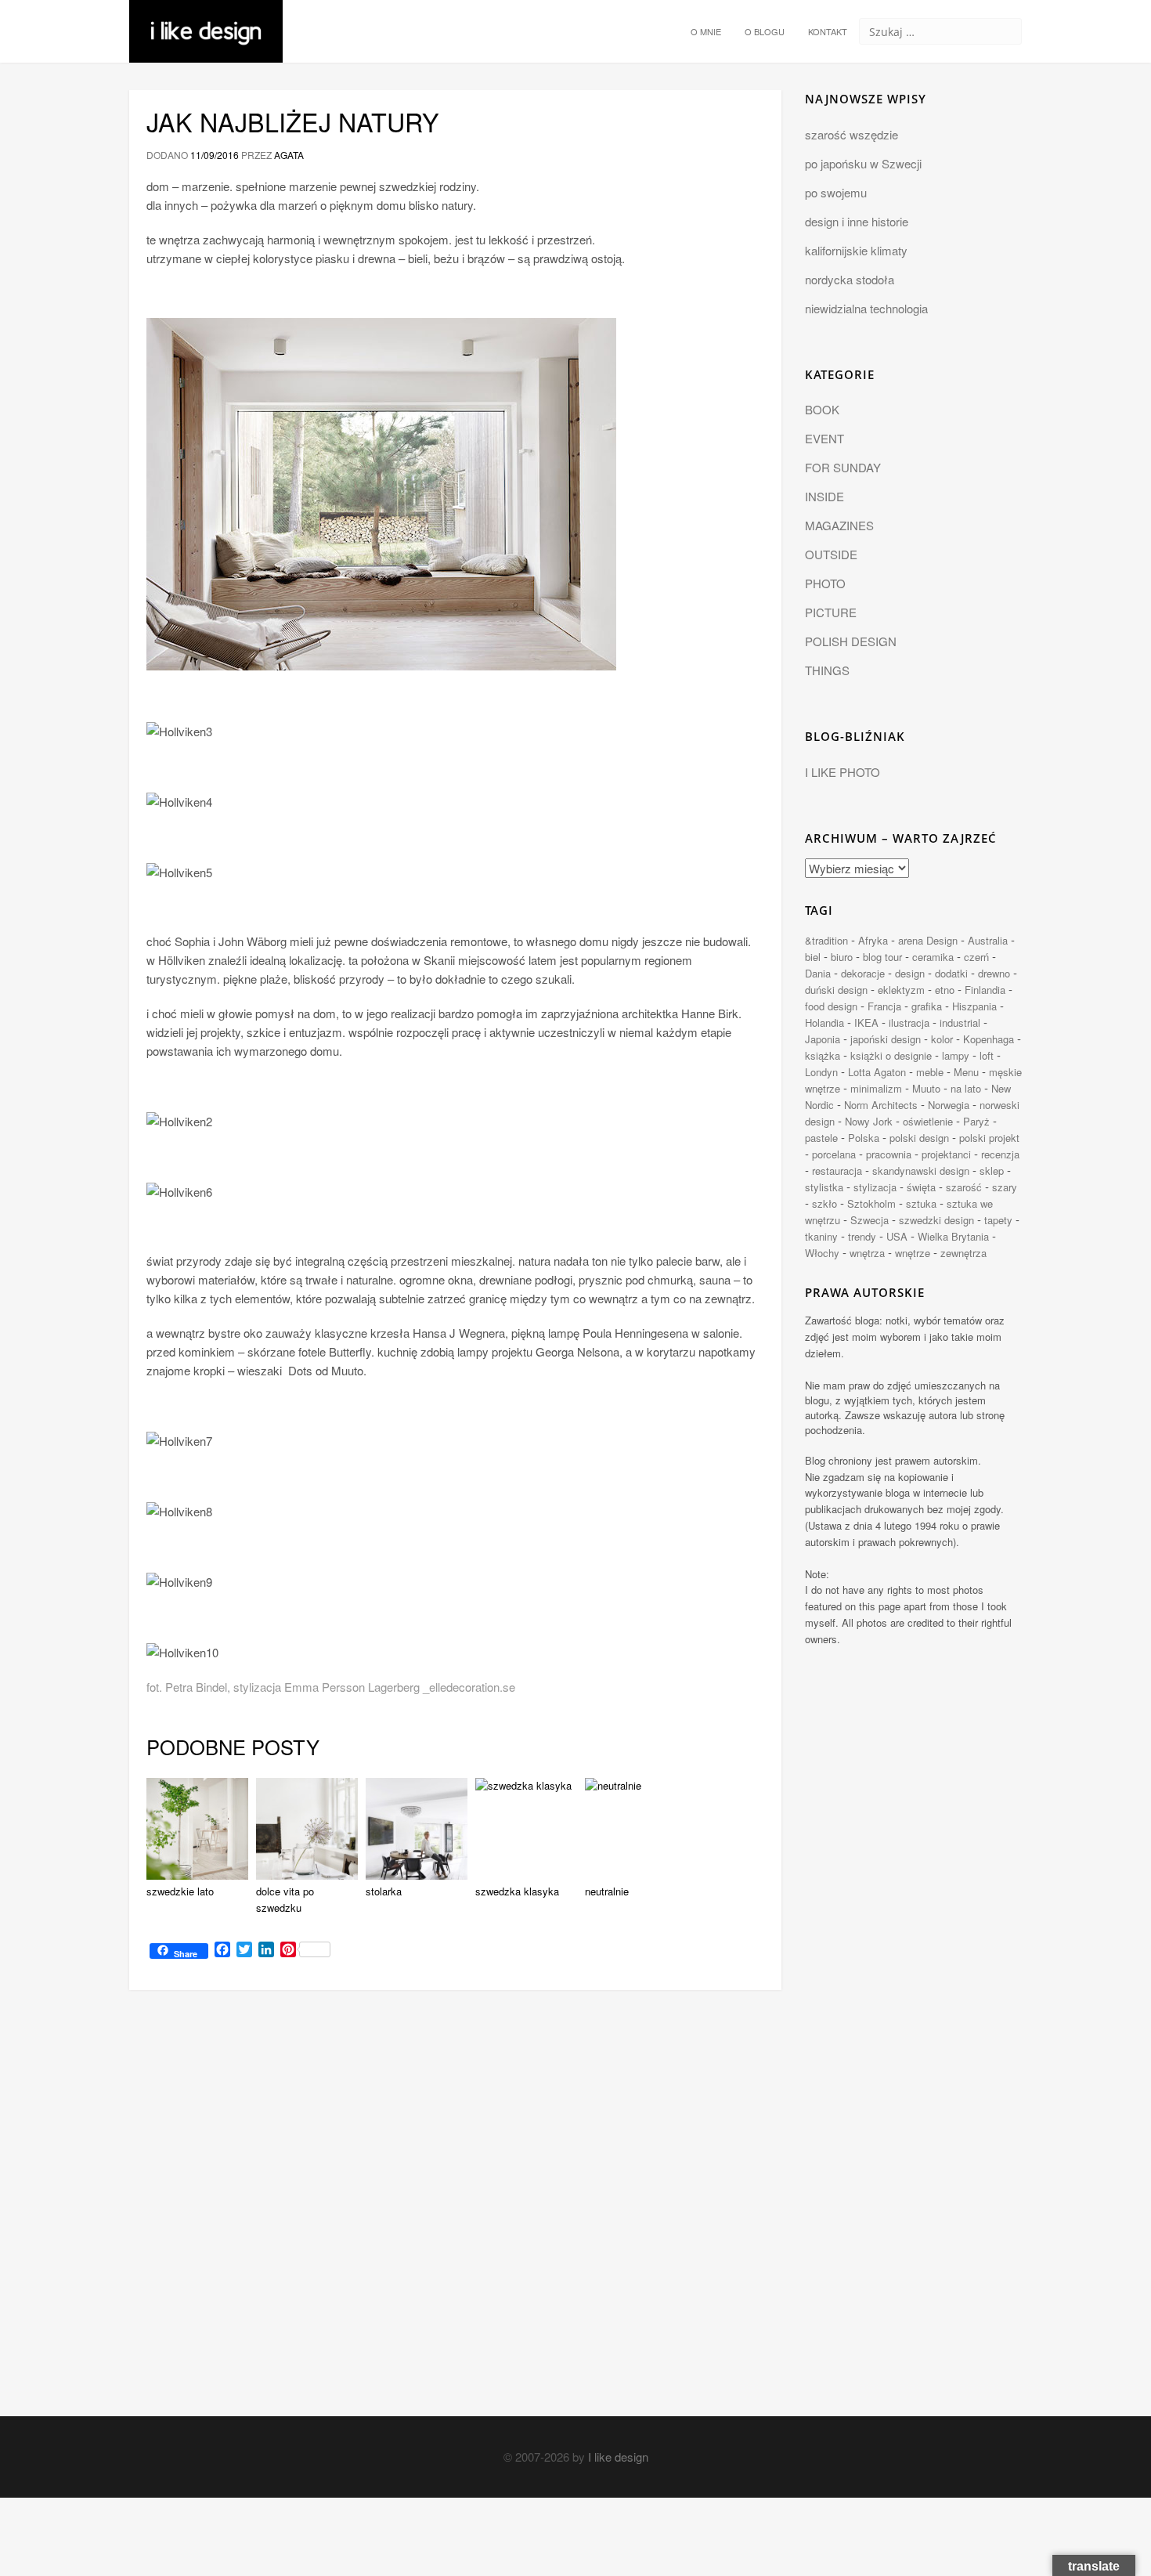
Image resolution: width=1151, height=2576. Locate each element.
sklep (992, 1171)
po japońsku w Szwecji (863, 163)
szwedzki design (936, 1220)
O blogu (765, 31)
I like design (618, 2457)
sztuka (921, 1203)
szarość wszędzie (852, 134)
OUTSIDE (831, 554)
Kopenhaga (989, 1039)
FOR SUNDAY (843, 467)
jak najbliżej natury (293, 121)
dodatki (951, 973)
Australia (988, 940)
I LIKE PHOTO (843, 772)
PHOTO (825, 583)
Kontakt (828, 31)
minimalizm (876, 1088)
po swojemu (836, 192)
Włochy (822, 1253)
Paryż (976, 1121)
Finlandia (985, 990)
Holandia (824, 1022)
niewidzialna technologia (866, 308)
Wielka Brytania (953, 1236)
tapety (998, 1220)
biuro (842, 957)
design (910, 973)
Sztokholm (871, 1203)
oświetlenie (928, 1121)
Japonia (823, 1039)
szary (1005, 1187)
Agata (289, 155)
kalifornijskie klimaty (856, 250)
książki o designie (891, 1055)
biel (813, 957)
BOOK (822, 409)
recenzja (1000, 1154)
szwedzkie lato (180, 1891)
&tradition (826, 940)
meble (930, 1072)
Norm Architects (881, 1105)
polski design (919, 1138)
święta (921, 1187)
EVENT (824, 438)
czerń (976, 957)
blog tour (882, 957)
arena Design (928, 940)
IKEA (866, 1022)
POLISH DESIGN (851, 641)
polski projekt (989, 1138)
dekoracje (863, 973)
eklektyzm (901, 990)
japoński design (886, 1039)
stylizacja (875, 1187)
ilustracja (909, 1022)
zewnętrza (963, 1253)
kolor (942, 1039)
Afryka (873, 940)
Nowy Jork (869, 1121)
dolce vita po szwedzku (285, 1899)
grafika (927, 1006)
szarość (964, 1187)
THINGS (827, 670)
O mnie (706, 31)
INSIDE (824, 496)
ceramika (933, 957)
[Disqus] (455, 2217)
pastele (821, 1138)
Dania (818, 973)
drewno (994, 973)
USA (897, 1236)
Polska (864, 1138)
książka (823, 1055)
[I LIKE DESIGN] (206, 20)
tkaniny (821, 1236)
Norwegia (949, 1105)
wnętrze (913, 1253)
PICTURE (831, 612)
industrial (960, 1022)
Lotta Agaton (877, 1072)
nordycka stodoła (850, 279)
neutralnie (607, 1891)
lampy (956, 1055)
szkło (824, 1203)
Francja (884, 1006)
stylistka (824, 1187)
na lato (966, 1088)
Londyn (821, 1072)
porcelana (834, 1154)
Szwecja (870, 1220)
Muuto (926, 1088)
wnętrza (867, 1253)
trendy (862, 1236)
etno (945, 990)
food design (831, 1006)
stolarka (384, 1891)
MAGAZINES (839, 525)
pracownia (889, 1154)
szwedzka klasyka (517, 1891)
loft (987, 1055)
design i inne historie (857, 221)
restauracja (837, 1171)
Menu (966, 1072)
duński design (836, 990)
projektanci (946, 1154)
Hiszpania (974, 1006)
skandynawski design (921, 1171)
